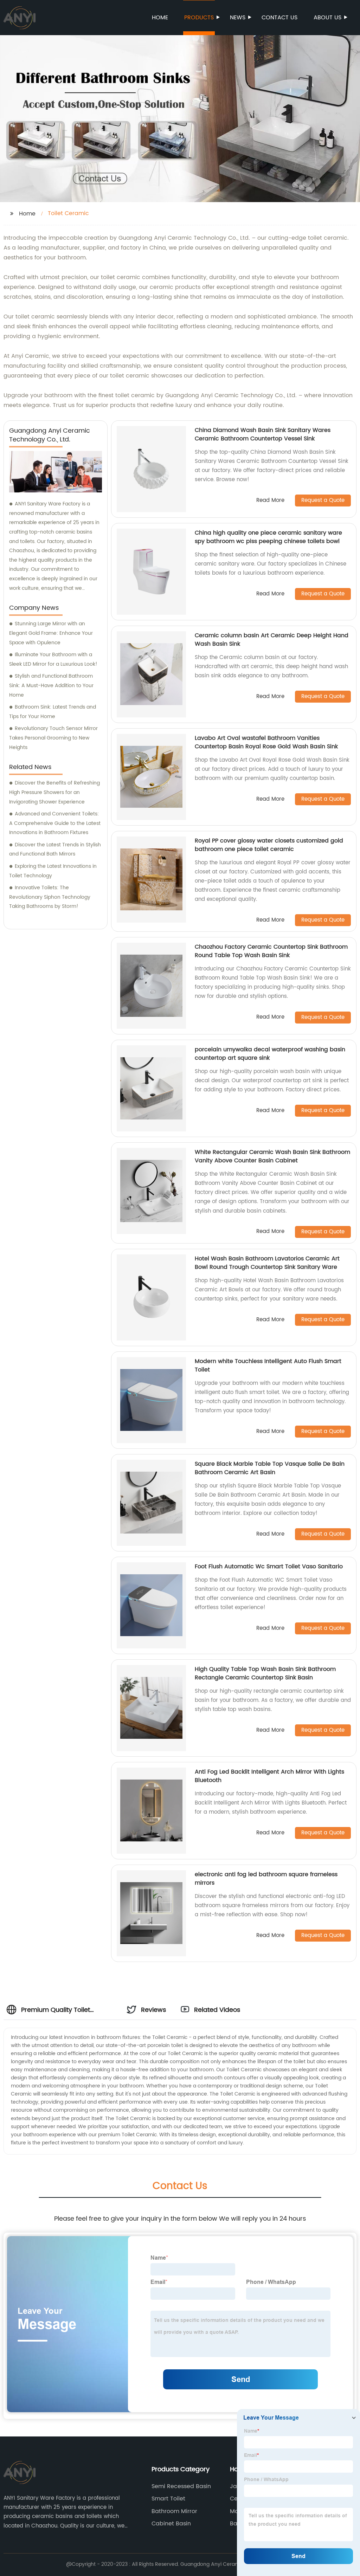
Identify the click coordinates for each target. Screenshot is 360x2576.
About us (327, 18)
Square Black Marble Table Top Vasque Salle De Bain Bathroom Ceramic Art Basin (270, 1468)
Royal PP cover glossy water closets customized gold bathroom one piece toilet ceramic (269, 845)
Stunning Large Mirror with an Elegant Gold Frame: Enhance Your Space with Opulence (51, 633)
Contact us (279, 18)
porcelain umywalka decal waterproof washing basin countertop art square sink (270, 1054)
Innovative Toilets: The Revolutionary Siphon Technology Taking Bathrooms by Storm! (50, 897)
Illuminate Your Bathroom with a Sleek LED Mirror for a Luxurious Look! (53, 659)
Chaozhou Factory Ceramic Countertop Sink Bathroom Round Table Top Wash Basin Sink (271, 951)
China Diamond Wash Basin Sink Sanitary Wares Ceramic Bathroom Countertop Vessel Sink (263, 434)
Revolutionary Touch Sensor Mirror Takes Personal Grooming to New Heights (53, 738)
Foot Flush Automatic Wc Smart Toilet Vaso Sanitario (269, 1567)
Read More (270, 501)
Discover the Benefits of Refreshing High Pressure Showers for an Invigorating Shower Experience (54, 792)
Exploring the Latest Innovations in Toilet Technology (53, 871)
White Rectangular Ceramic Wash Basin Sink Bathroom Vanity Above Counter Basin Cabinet (272, 1156)
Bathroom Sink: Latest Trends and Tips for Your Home (53, 712)
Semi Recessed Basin (181, 2486)
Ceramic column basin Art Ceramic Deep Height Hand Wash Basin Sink (272, 640)
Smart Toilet (168, 2499)
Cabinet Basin (171, 2524)
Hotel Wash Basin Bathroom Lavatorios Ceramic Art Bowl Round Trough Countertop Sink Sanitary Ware (267, 1263)
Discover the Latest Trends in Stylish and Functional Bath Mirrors (55, 850)
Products (199, 18)
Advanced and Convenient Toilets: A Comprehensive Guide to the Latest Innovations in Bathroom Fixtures (55, 823)
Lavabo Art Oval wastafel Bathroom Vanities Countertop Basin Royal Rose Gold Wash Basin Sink (266, 742)
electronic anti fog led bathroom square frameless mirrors (266, 1879)
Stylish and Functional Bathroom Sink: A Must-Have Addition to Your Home (51, 685)
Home (160, 18)
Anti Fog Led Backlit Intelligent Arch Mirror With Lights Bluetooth (269, 1776)
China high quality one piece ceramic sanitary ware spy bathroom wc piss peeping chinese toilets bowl (268, 537)
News (238, 18)
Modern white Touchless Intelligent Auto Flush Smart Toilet (268, 1366)
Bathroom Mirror (174, 2511)
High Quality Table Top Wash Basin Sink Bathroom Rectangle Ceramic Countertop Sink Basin (265, 1673)
